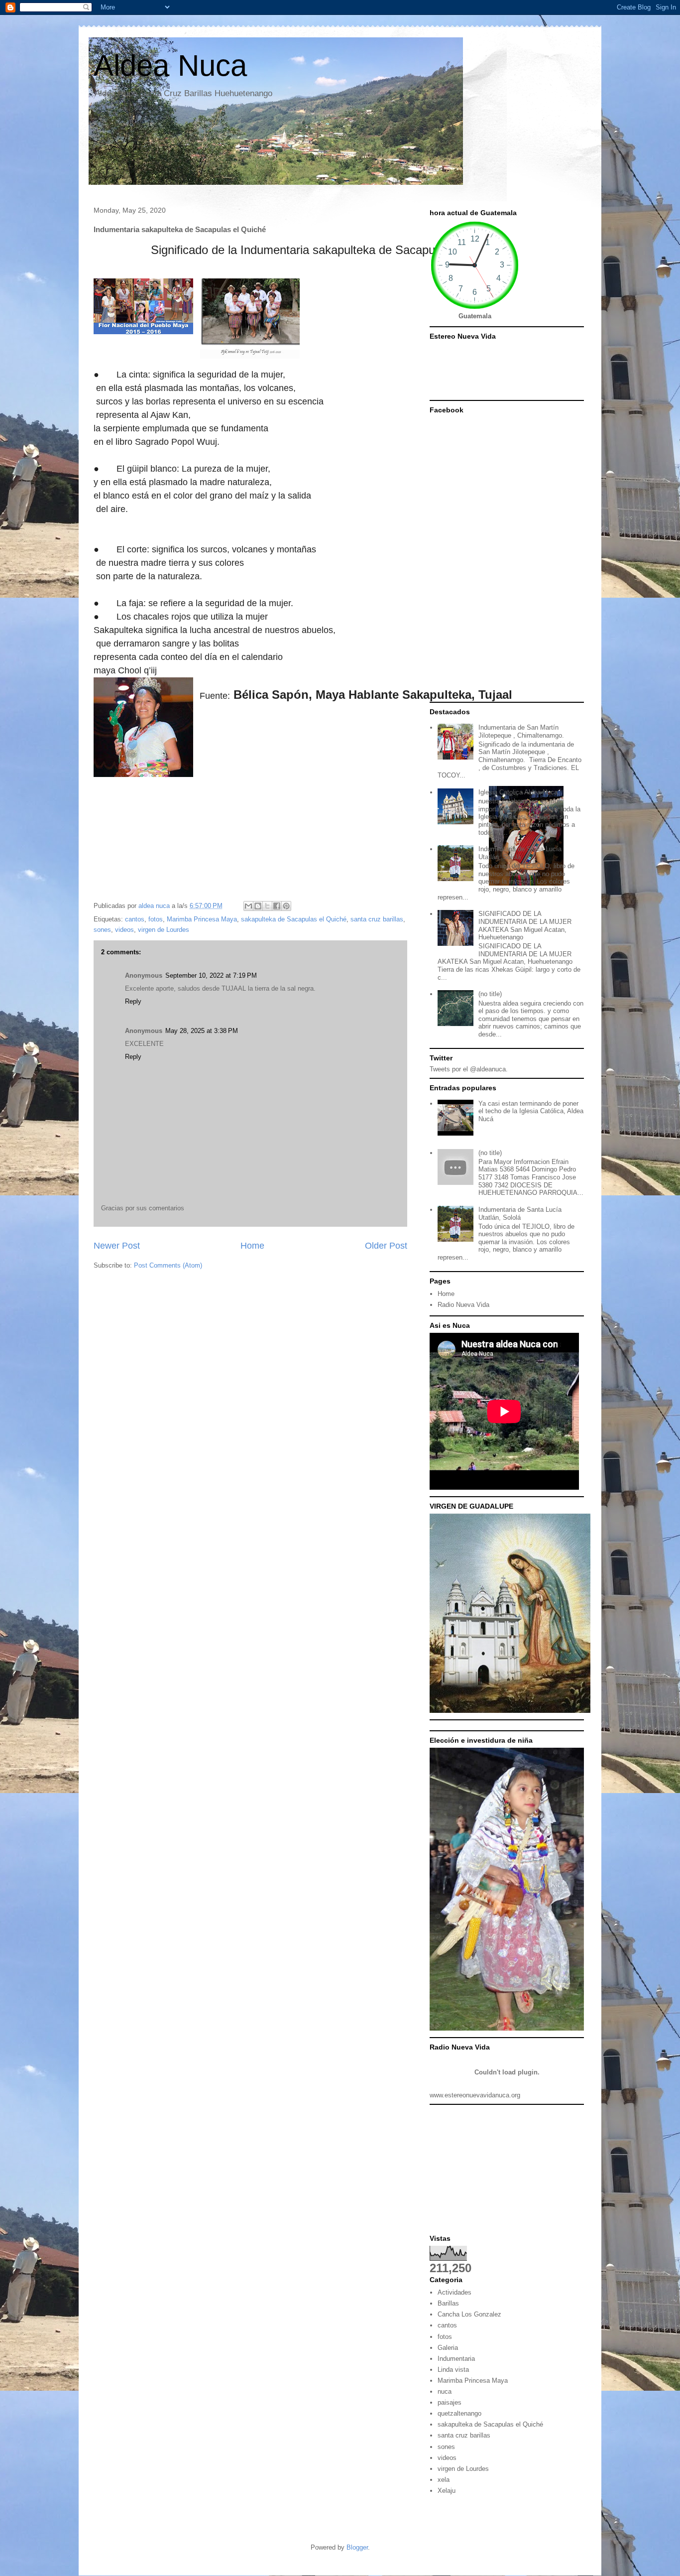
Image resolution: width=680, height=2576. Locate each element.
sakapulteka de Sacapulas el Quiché (294, 919)
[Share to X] (267, 906)
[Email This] (248, 906)
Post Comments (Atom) (168, 1265)
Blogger (357, 2547)
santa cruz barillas (377, 919)
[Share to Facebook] (277, 906)
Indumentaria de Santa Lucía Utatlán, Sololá (520, 853)
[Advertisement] (507, 2172)
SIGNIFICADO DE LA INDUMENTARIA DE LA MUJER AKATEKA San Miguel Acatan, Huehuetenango (525, 925)
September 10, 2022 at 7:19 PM (211, 975)
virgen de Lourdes (164, 930)
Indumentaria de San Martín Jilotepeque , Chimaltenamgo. (521, 731)
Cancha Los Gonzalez (469, 2314)
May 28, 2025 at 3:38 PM (202, 1031)
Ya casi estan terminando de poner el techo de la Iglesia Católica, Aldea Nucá (531, 1111)
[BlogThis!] (258, 906)
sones (102, 930)
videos (124, 930)
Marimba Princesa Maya (202, 919)
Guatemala (475, 316)
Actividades (454, 2292)
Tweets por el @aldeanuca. (469, 1069)
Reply (133, 1001)
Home (252, 1246)
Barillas (448, 2303)
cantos (135, 919)
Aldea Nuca (170, 65)
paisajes (450, 2402)
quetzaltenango (459, 2413)
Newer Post (117, 1246)
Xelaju (447, 2491)
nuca (445, 2391)
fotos (156, 919)
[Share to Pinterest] (286, 906)
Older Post (386, 1246)
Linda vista (453, 2370)
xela (444, 2480)
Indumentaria (456, 2359)
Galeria (448, 2348)
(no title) (490, 994)
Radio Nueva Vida (463, 1305)
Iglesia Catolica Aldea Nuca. (519, 792)
